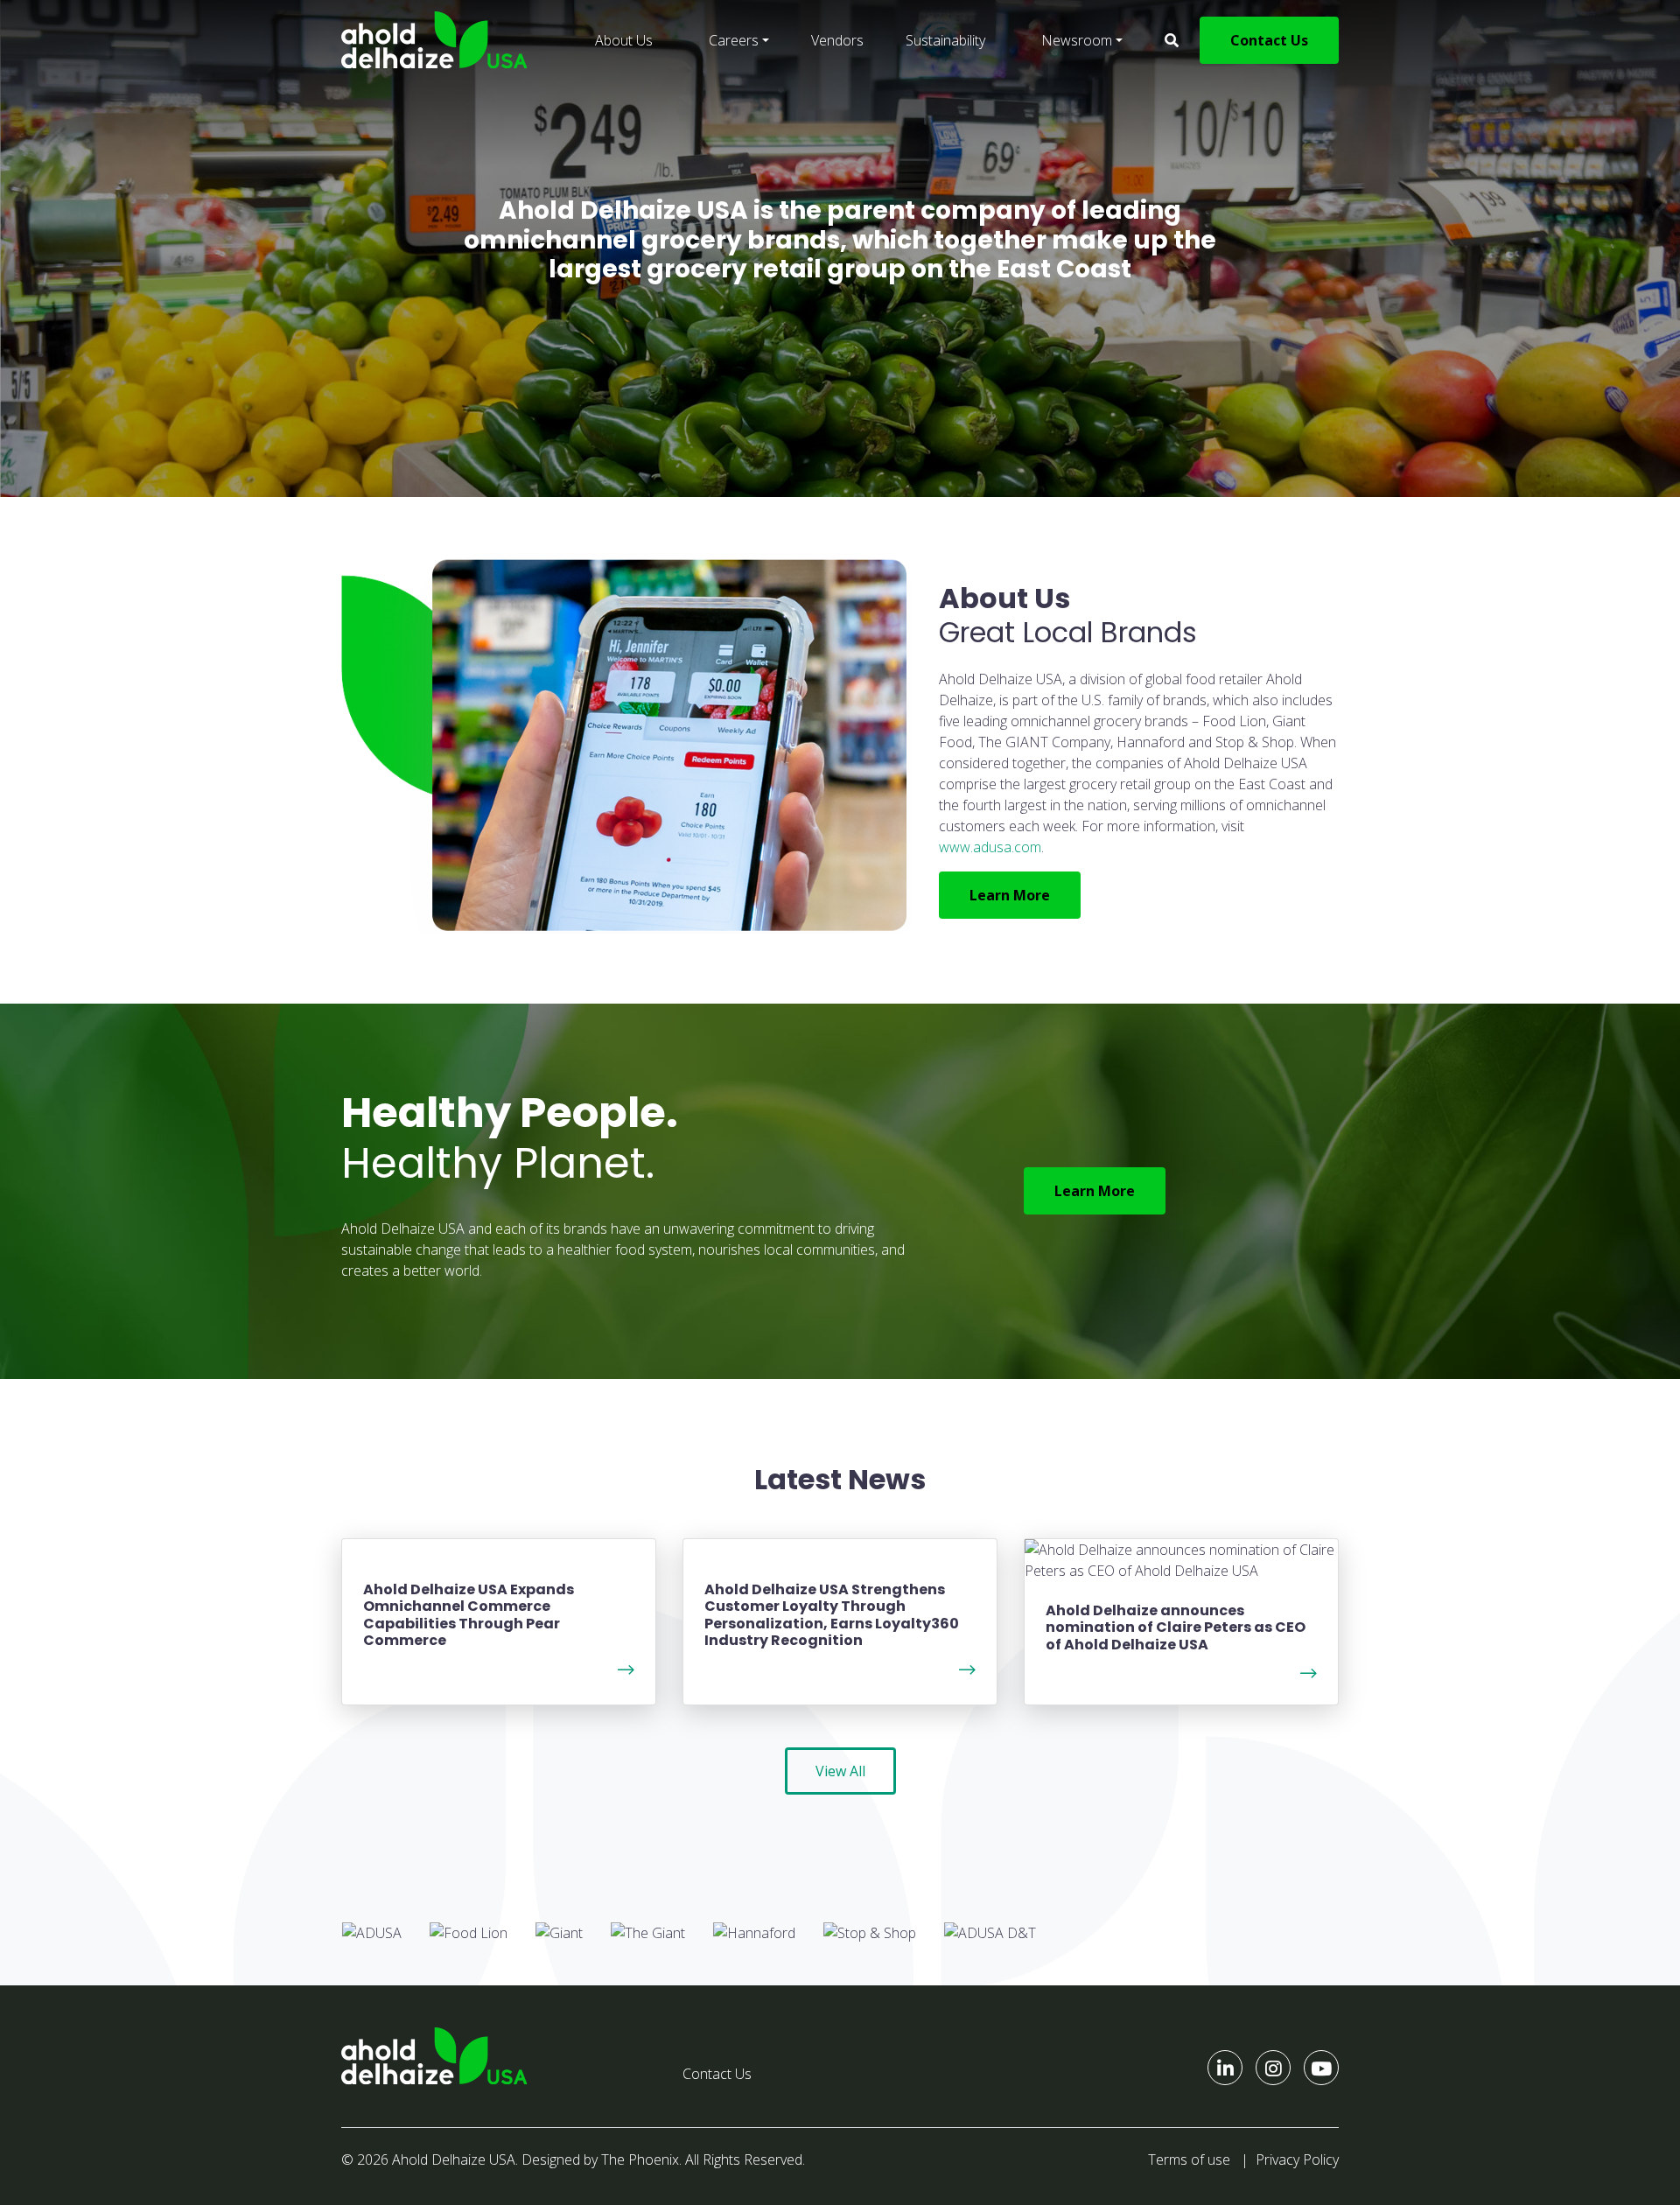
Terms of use (1189, 2159)
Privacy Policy (1297, 2159)
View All (840, 1771)
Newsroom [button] (1077, 40)
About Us (624, 40)
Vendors (837, 40)
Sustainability (945, 40)
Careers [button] (734, 40)
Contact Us (1269, 40)
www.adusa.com (990, 847)
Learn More (1010, 895)
